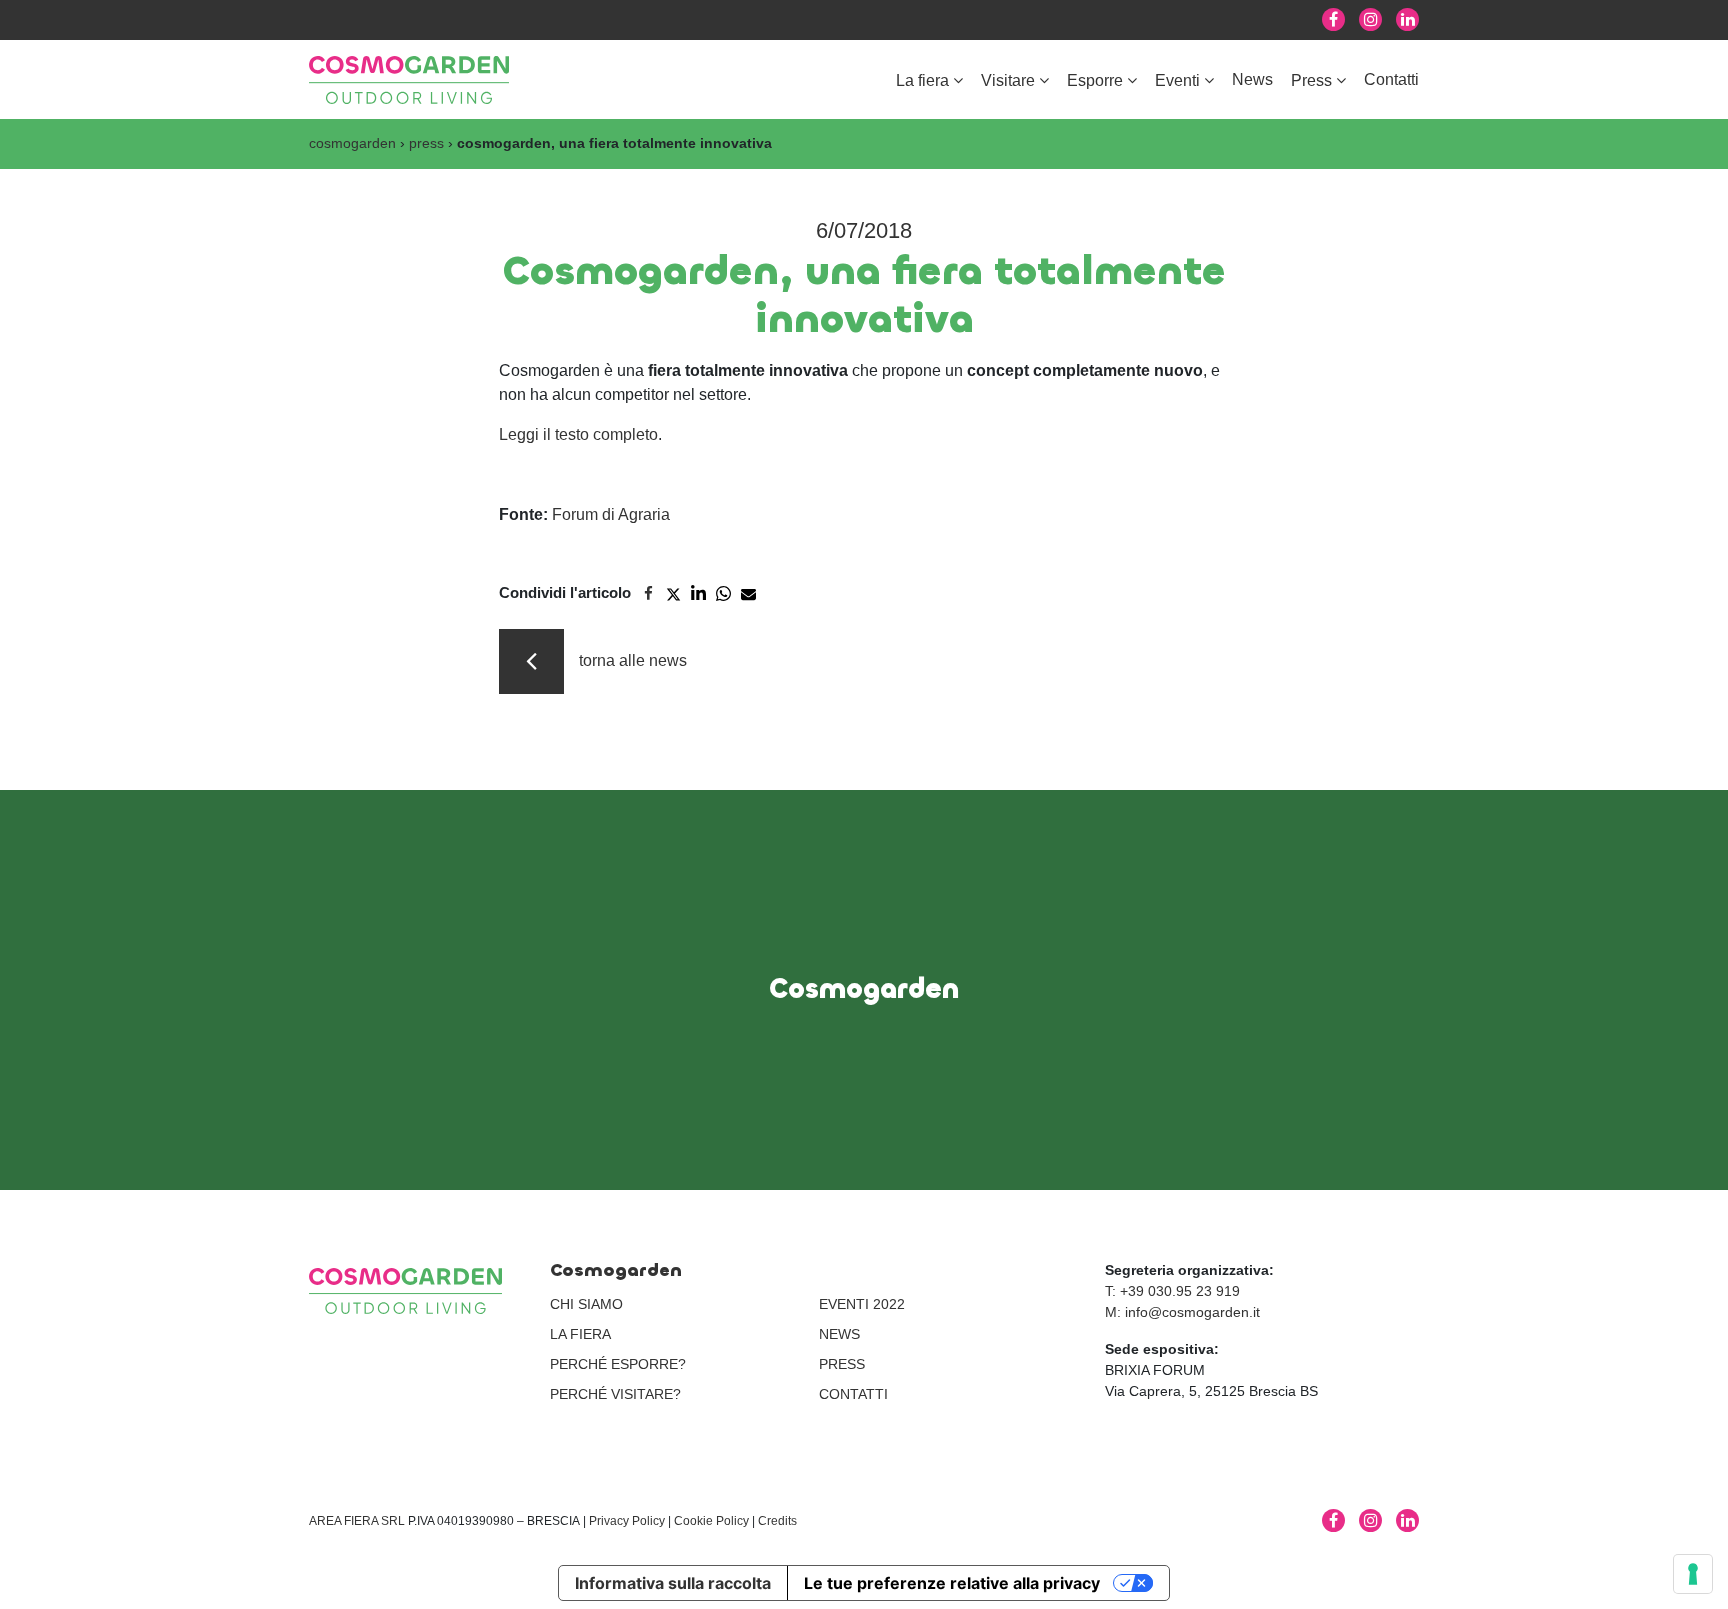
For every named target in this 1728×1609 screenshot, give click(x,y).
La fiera (922, 80)
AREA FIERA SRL (357, 1521)
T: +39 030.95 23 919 (1172, 1291)
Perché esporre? (618, 1364)
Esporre (1095, 80)
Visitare (1008, 80)
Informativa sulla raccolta (673, 1583)
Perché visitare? (615, 1394)
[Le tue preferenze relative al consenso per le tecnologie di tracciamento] (1693, 1574)
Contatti (1391, 79)
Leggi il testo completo (578, 434)
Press (1311, 80)
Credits (777, 1521)
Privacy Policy (627, 1521)
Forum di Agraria (611, 514)
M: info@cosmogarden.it (1182, 1312)
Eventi (1177, 80)
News (1252, 79)
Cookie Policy (711, 1521)
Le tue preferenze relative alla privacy (952, 1583)
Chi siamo (586, 1304)
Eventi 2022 (862, 1304)
